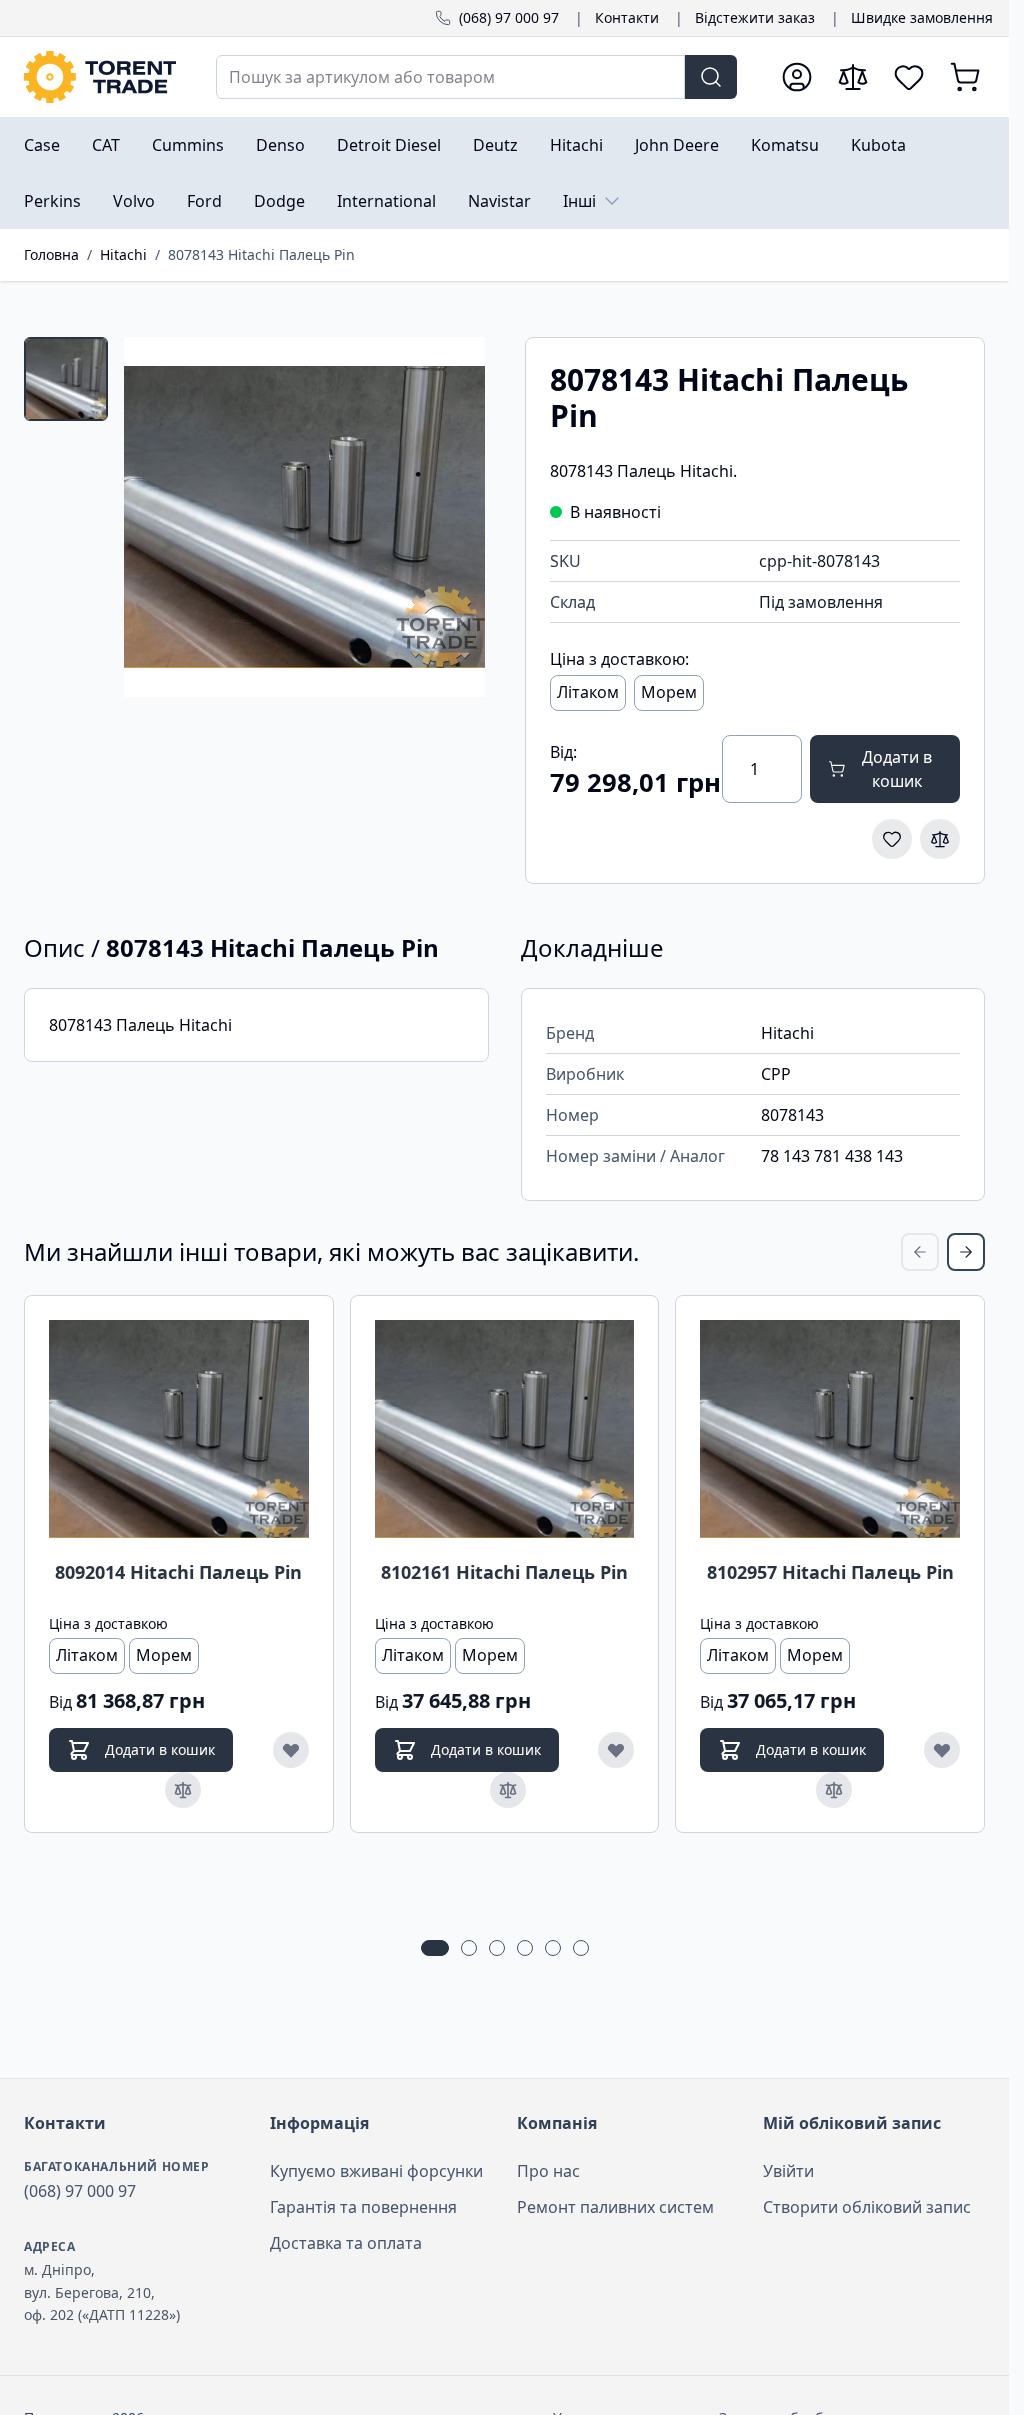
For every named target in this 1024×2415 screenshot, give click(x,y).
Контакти (627, 17)
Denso (280, 145)
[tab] (66, 379)
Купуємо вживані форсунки (376, 2171)
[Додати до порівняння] (940, 839)
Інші (579, 201)
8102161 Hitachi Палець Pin (504, 1572)
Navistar (499, 201)
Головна (51, 254)
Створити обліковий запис (867, 2207)
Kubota (878, 145)
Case (42, 145)
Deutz (495, 145)
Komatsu (785, 145)
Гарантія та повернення (363, 2207)
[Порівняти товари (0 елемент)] (853, 77)
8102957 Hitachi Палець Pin (830, 1572)
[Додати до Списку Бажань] (892, 839)
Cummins (188, 145)
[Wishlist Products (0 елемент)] (909, 77)
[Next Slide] (966, 1252)
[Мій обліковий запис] (797, 77)
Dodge (279, 201)
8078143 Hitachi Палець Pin (261, 254)
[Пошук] (711, 77)
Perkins (52, 201)
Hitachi (576, 145)
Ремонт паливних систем (615, 2207)
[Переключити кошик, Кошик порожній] (965, 77)
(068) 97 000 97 (509, 17)
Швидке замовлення (922, 17)
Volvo (134, 201)
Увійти (788, 2171)
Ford (204, 201)
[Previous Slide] (920, 1252)
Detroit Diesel (389, 145)
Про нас (548, 2171)
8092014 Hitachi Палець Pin (178, 1572)
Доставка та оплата (346, 2243)
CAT (106, 145)
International (386, 201)
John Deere (677, 145)
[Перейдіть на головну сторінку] (100, 77)
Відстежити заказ (755, 17)
